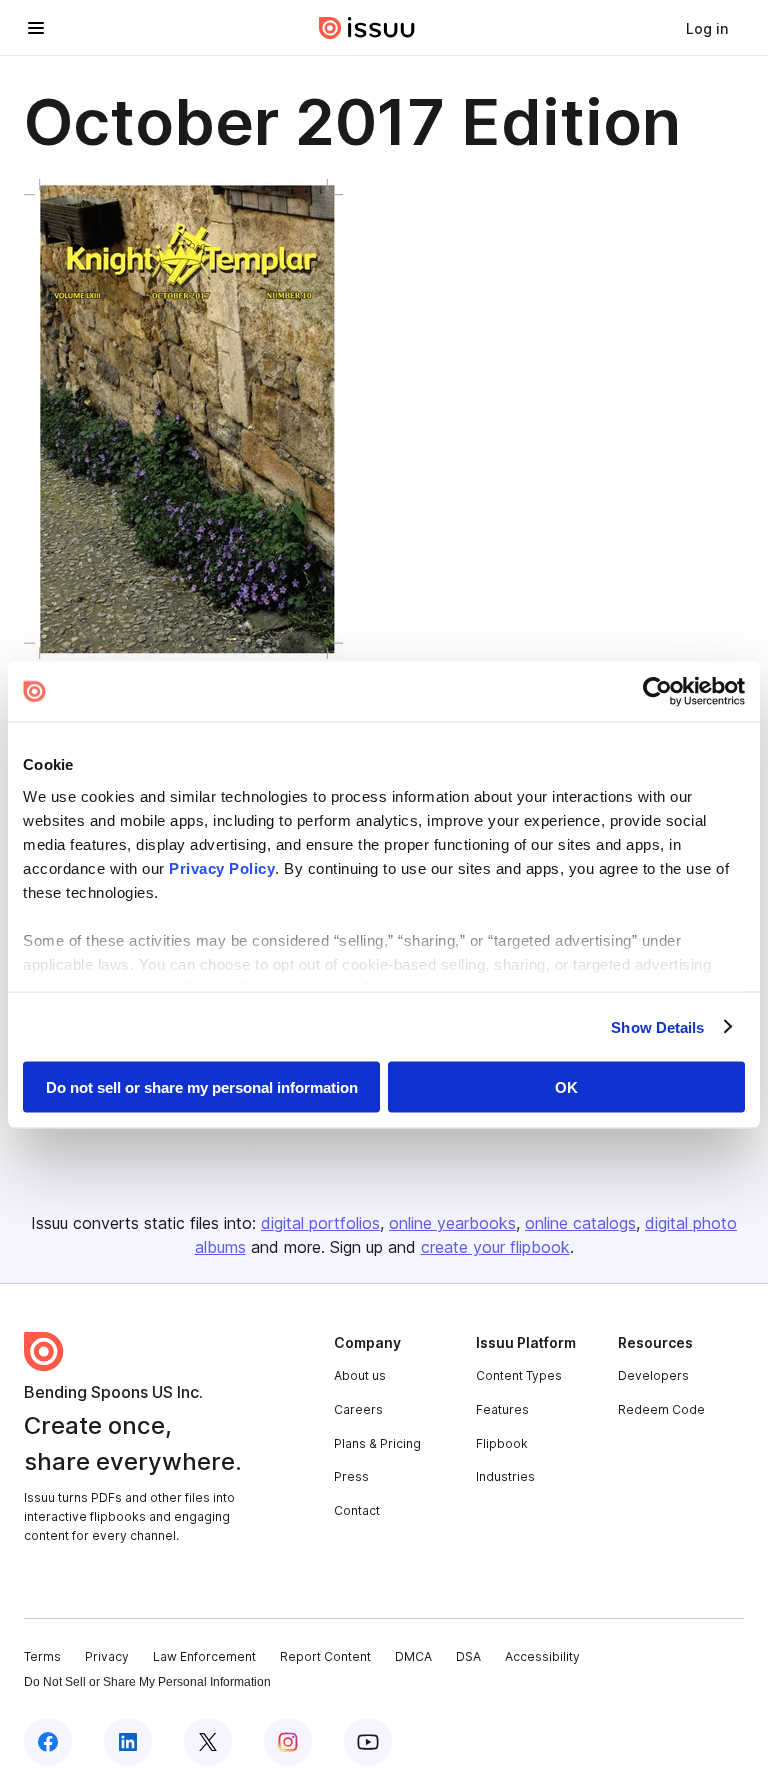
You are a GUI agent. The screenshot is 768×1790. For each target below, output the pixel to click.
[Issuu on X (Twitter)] (208, 1742)
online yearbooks (452, 1223)
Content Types (519, 1375)
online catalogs (580, 1223)
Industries (505, 1476)
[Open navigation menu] (36, 28)
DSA (468, 1656)
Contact (357, 1510)
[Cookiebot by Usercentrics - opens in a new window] (657, 692)
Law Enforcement (204, 1656)
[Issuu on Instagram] (288, 1742)
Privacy (107, 1656)
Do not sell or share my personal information (202, 1087)
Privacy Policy (222, 867)
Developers (653, 1375)
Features (502, 1409)
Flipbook (502, 1443)
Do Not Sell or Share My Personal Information (147, 1682)
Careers (358, 1409)
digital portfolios (320, 1223)
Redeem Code (661, 1409)
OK (566, 1087)
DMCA (413, 1656)
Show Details (657, 1026)
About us (360, 1375)
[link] (707, 28)
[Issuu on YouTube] (368, 1742)
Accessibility (542, 1656)
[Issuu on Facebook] (48, 1742)
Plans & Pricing (377, 1443)
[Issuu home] (367, 28)
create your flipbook (495, 1247)
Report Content (325, 1656)
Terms (42, 1656)
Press (351, 1476)
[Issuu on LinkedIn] (128, 1742)
